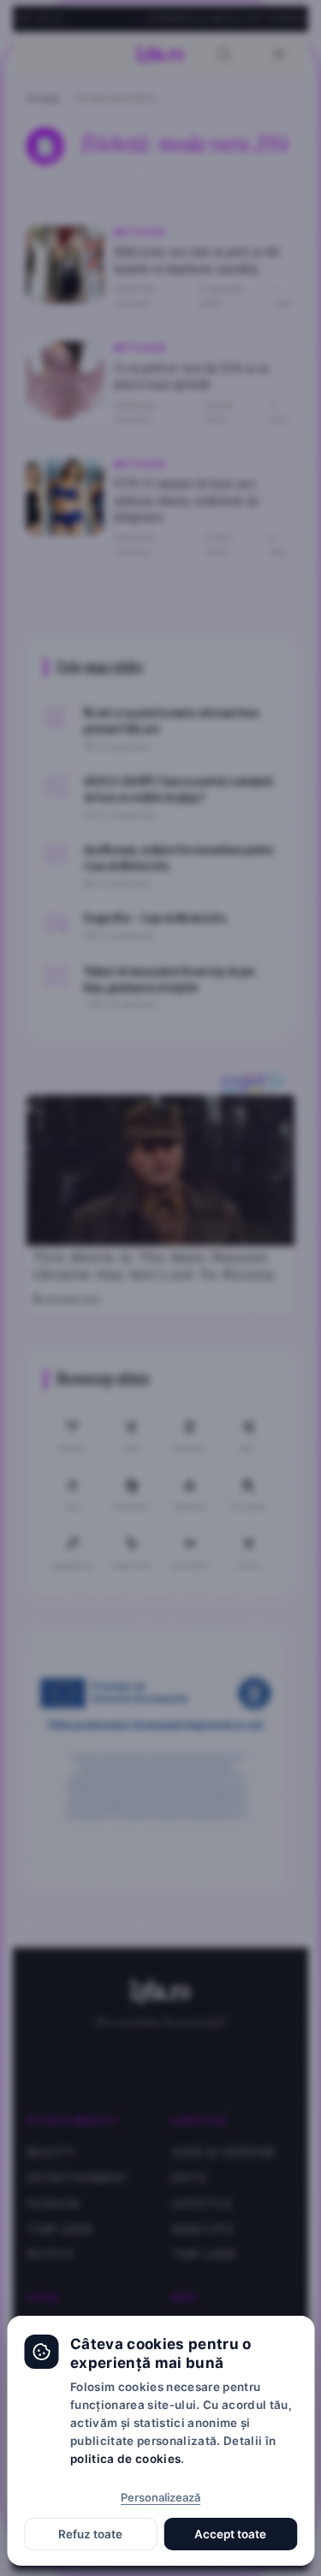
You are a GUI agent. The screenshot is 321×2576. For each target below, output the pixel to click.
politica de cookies (125, 2459)
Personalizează (160, 2497)
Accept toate (230, 2534)
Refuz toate (90, 2534)
